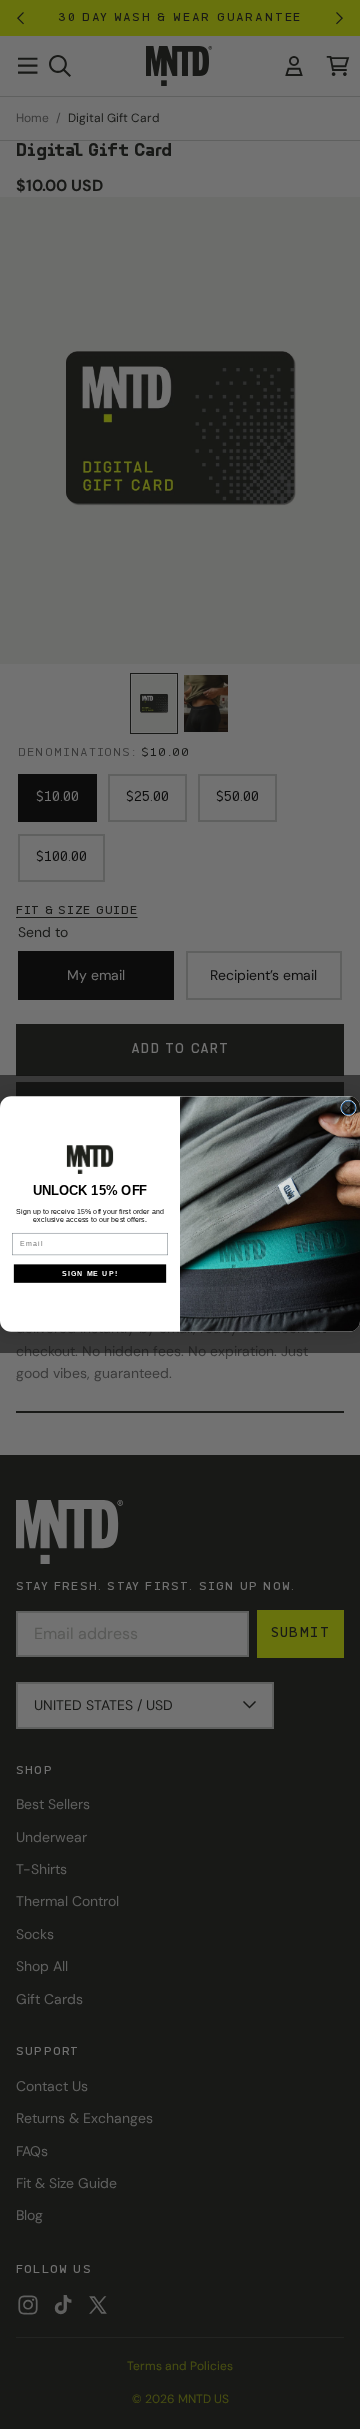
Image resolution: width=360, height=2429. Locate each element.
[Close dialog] (349, 1108)
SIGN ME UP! (90, 1274)
